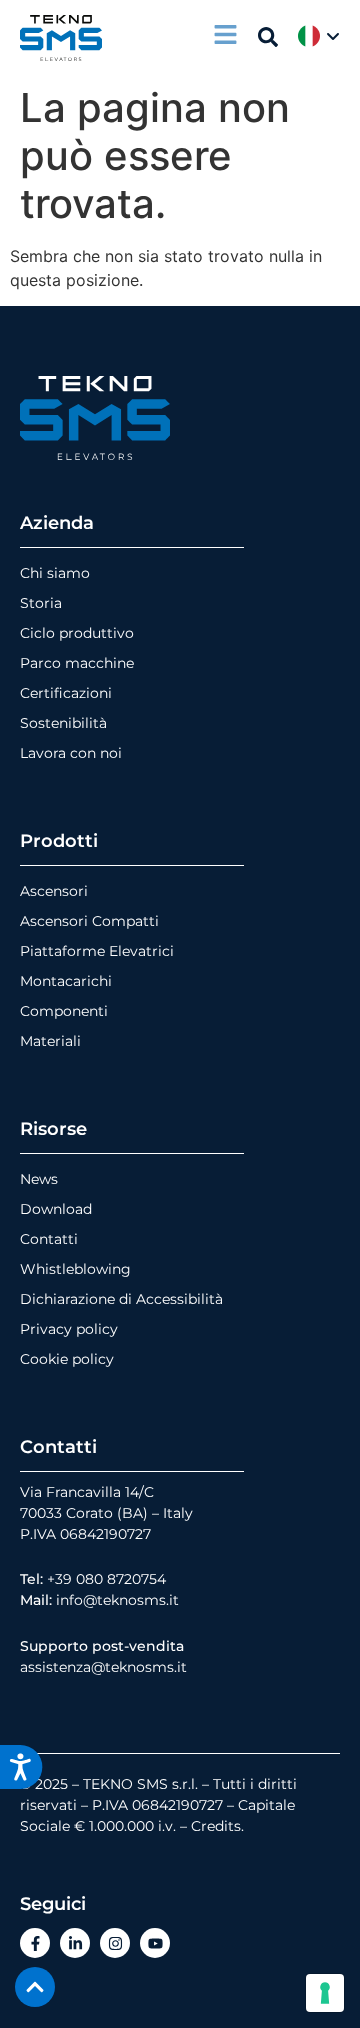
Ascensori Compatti (89, 921)
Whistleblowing (75, 1269)
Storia (41, 603)
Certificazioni (66, 693)
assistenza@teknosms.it (103, 1667)
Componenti (64, 1011)
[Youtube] (155, 1943)
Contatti (49, 1239)
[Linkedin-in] (75, 1943)
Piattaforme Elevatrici (97, 951)
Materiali (50, 1041)
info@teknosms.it (117, 1600)
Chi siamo (55, 573)
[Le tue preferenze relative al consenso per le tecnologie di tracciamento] (325, 1993)
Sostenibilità (63, 723)
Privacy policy (69, 1329)
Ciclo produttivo (77, 633)
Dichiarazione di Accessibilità (121, 1299)
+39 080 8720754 (106, 1579)
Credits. (217, 1826)
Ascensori (54, 891)
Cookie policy (67, 1359)
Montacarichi (66, 981)
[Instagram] (115, 1943)
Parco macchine (77, 663)
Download (56, 1209)
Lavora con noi (71, 753)
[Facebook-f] (35, 1943)
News (39, 1179)
